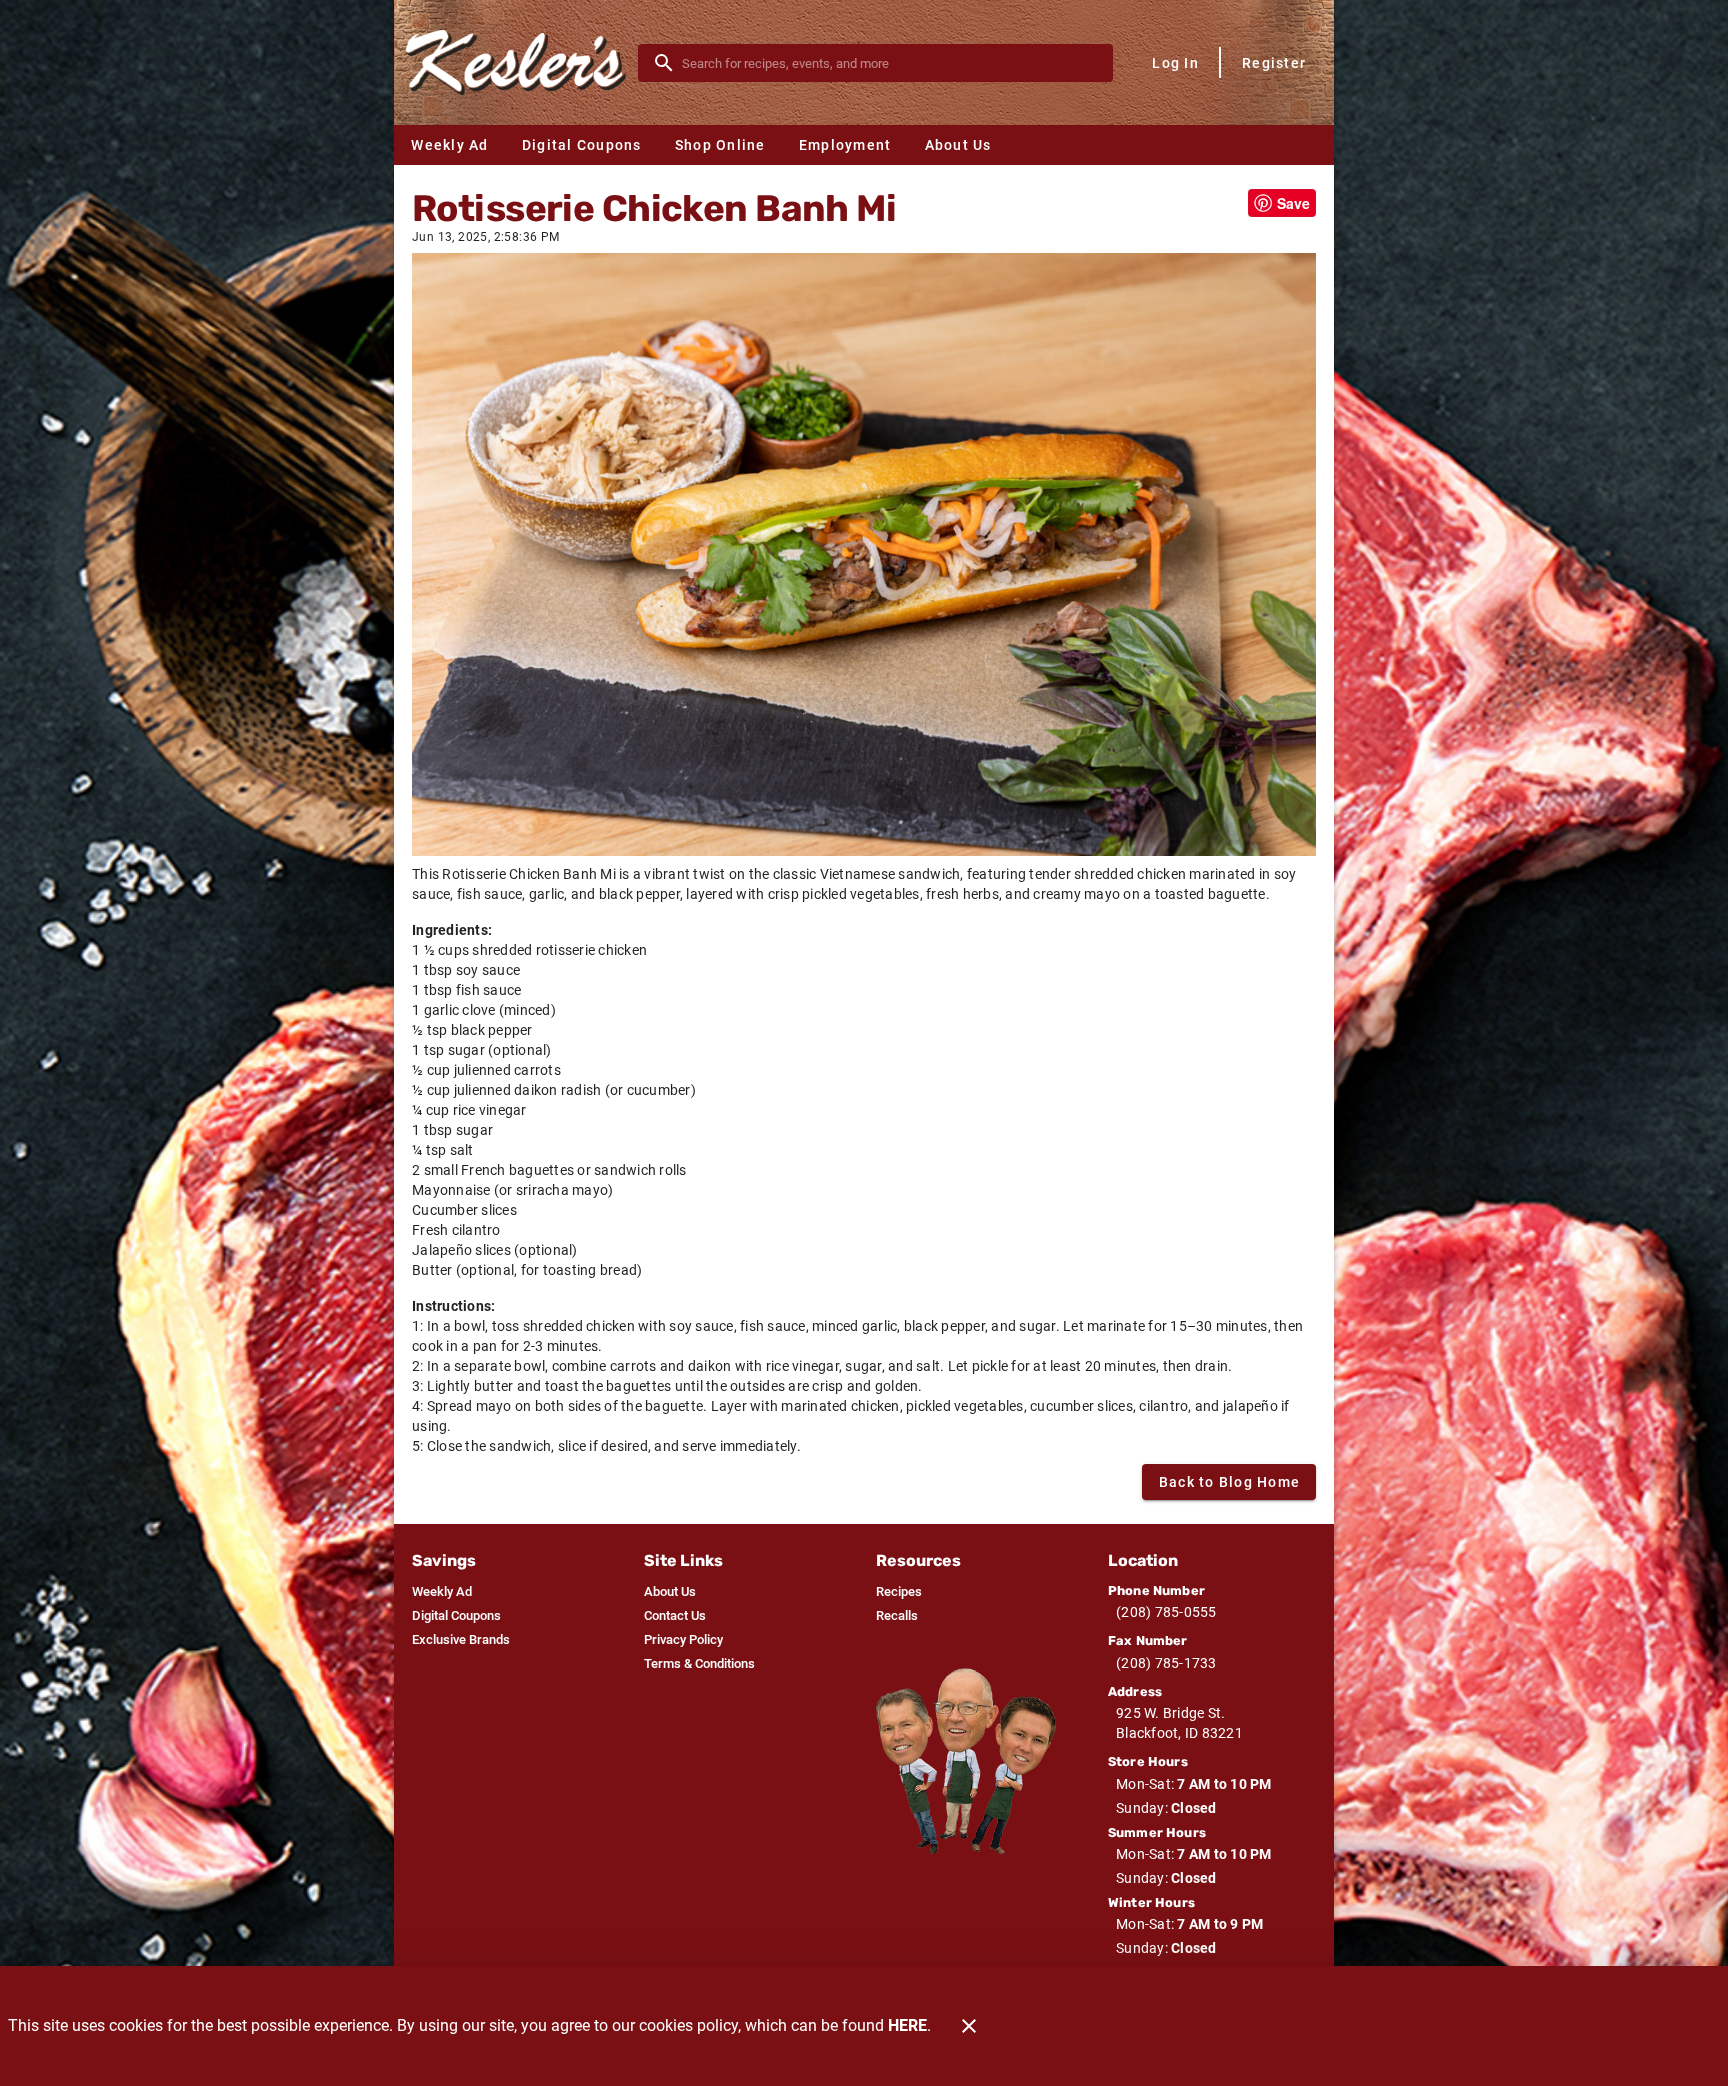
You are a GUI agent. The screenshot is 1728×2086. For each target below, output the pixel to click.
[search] (889, 63)
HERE (907, 2025)
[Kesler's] (522, 62)
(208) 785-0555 (1166, 1612)
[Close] (969, 2026)
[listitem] (442, 1592)
